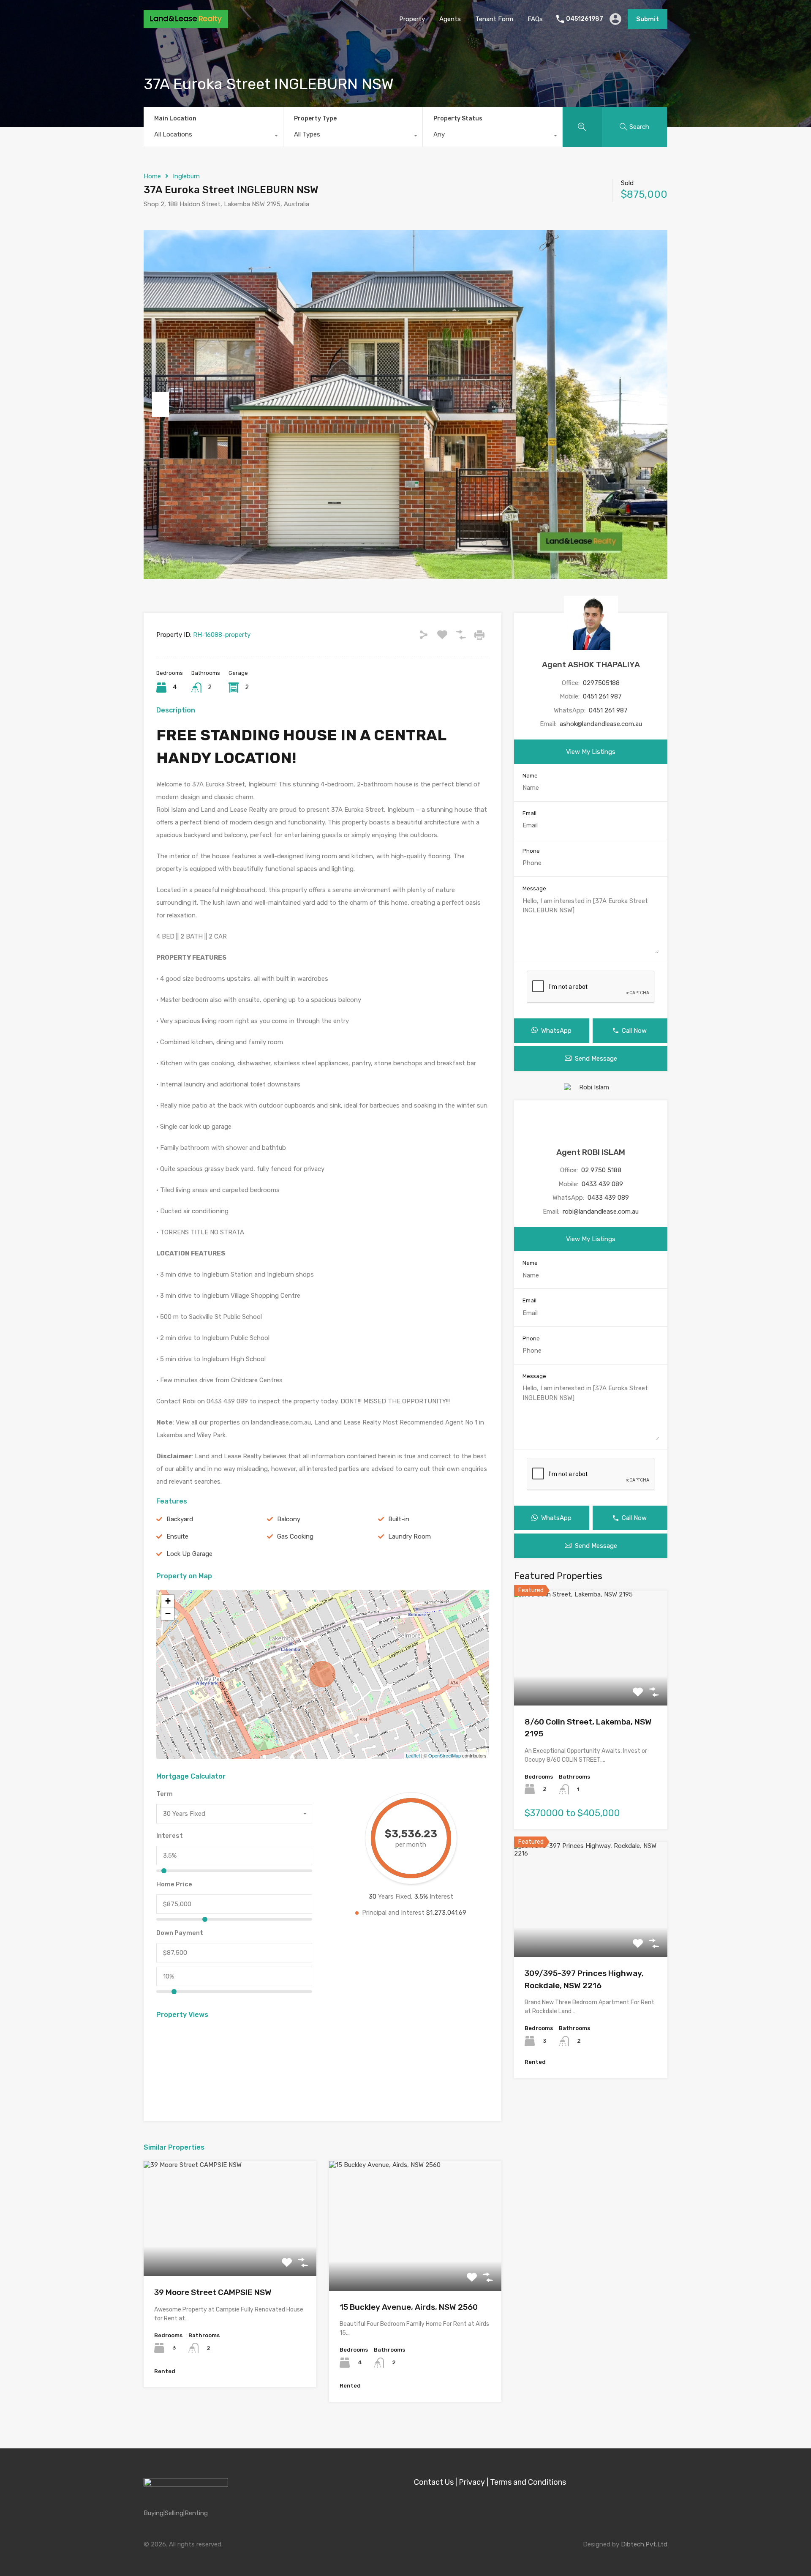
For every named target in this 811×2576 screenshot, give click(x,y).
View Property (230, 2253)
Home (152, 176)
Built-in (399, 1519)
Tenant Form (494, 19)
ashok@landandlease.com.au (601, 724)
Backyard (180, 1519)
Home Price (174, 1884)
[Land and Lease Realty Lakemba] (186, 25)
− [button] (168, 1614)
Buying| (154, 2513)
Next (650, 404)
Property (412, 19)
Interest (170, 1836)
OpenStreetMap (445, 1755)
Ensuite (177, 1536)
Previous (161, 404)
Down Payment (180, 1933)
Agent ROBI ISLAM (591, 1152)
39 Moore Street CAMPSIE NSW (213, 2292)
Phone (531, 851)
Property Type (315, 119)
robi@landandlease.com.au (601, 1212)
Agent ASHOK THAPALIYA (591, 664)
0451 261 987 (602, 696)
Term (165, 1794)
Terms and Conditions (528, 2482)
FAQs (535, 19)
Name (530, 776)
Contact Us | (435, 2482)
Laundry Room (410, 1536)
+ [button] (168, 1601)
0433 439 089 (602, 1184)
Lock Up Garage (189, 1554)
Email (529, 813)
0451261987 (585, 19)
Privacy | (474, 2482)
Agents (450, 19)
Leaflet (413, 1755)
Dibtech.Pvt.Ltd (644, 2544)
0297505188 (601, 683)
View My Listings (591, 752)
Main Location (175, 119)
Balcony (289, 1519)
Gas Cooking (295, 1536)
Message (534, 888)
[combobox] (213, 136)
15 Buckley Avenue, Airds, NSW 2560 (409, 2307)
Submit (648, 19)
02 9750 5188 (601, 1170)
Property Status (458, 119)
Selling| (175, 2513)
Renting (196, 2513)
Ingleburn (186, 176)
